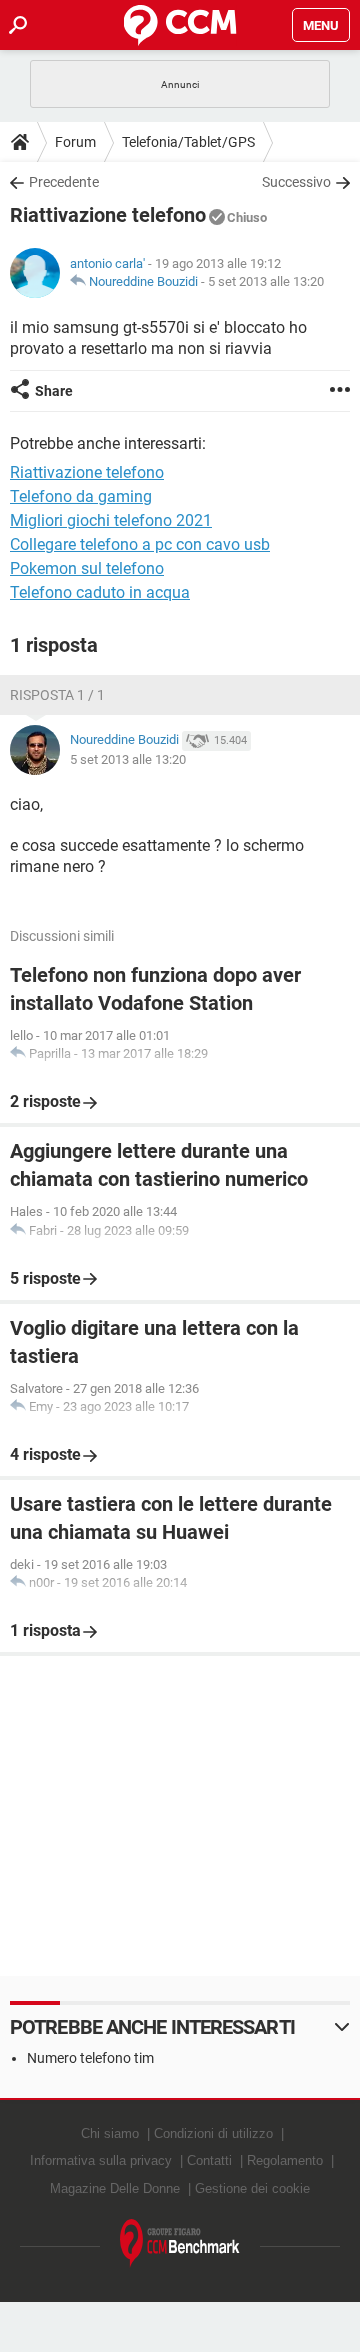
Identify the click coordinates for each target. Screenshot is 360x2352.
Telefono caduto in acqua (100, 592)
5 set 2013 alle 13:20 (266, 281)
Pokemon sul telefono (87, 568)
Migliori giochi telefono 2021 (111, 520)
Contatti (209, 2160)
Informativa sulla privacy (101, 2160)
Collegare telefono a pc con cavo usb (140, 544)
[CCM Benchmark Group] (180, 2243)
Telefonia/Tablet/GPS (188, 142)
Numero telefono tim (90, 2058)
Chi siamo (110, 2133)
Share (54, 391)
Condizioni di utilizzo (213, 2133)
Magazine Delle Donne (115, 2188)
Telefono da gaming (81, 496)
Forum (75, 142)
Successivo (296, 182)
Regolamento (285, 2160)
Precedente (64, 182)
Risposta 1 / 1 (57, 695)
